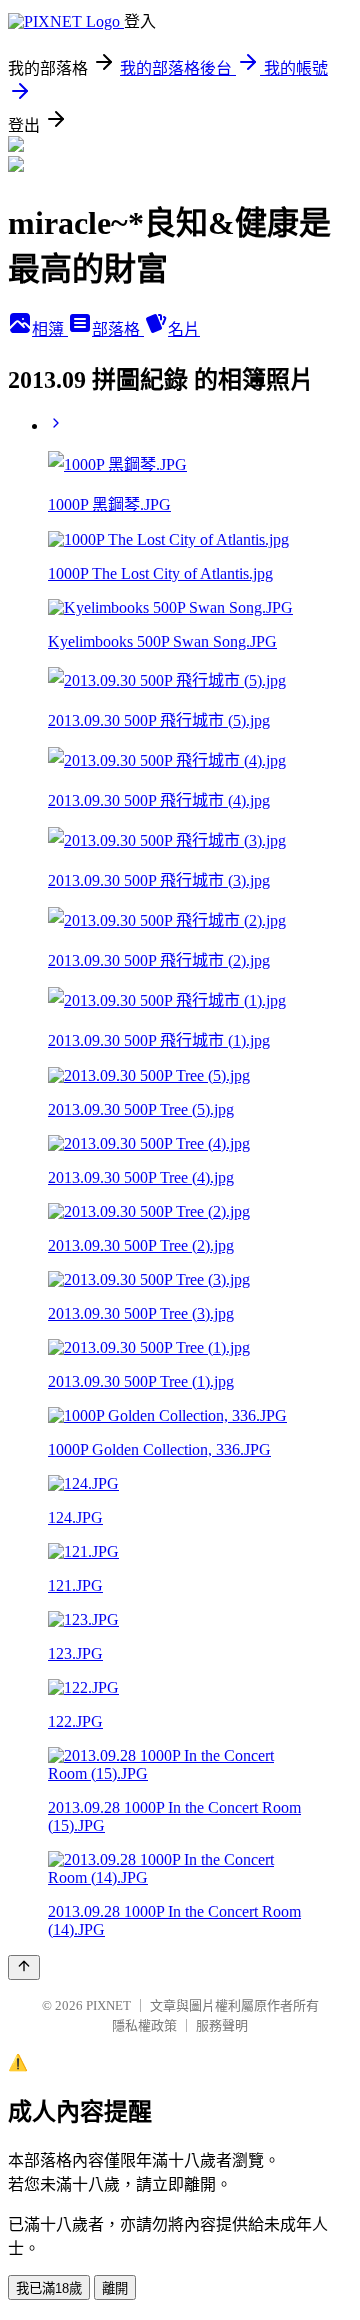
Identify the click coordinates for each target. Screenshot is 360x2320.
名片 (184, 329)
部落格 (118, 329)
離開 (115, 2288)
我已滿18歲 (49, 2288)
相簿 (50, 329)
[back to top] (24, 1967)
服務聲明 (222, 2025)
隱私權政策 (144, 2025)
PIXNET (108, 2005)
